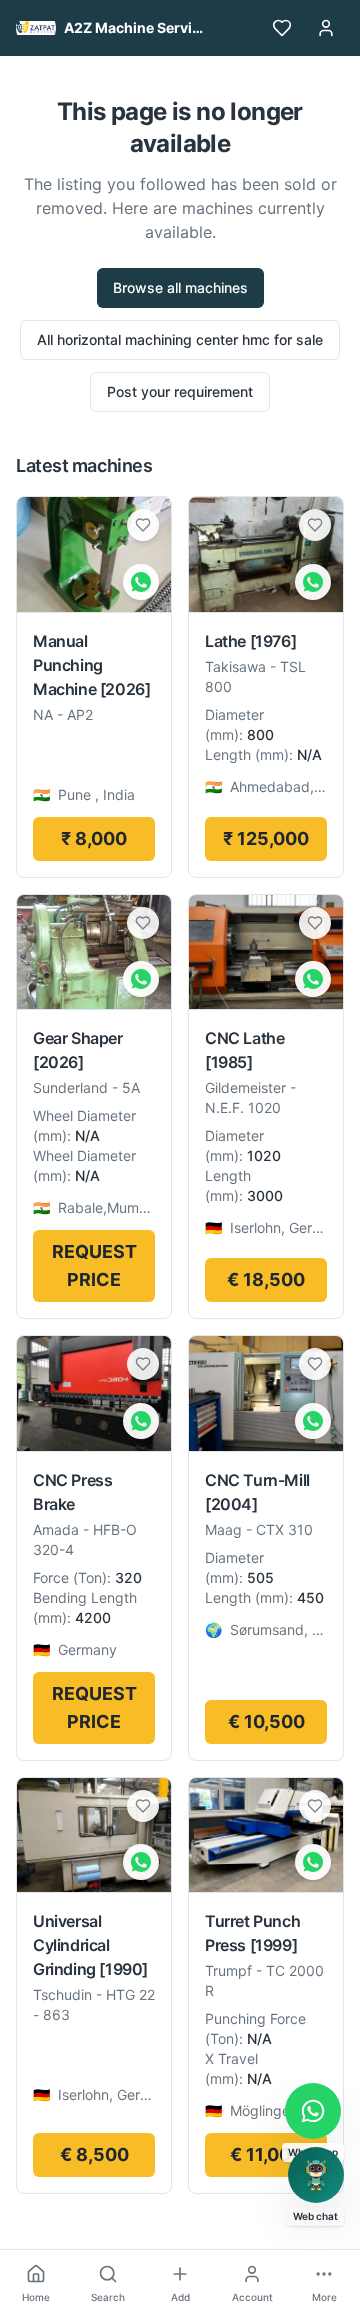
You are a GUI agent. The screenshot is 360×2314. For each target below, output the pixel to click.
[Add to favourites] (143, 525)
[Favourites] (282, 28)
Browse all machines (180, 287)
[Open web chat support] (316, 2175)
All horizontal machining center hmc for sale (180, 339)
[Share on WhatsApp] (141, 582)
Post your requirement (180, 391)
